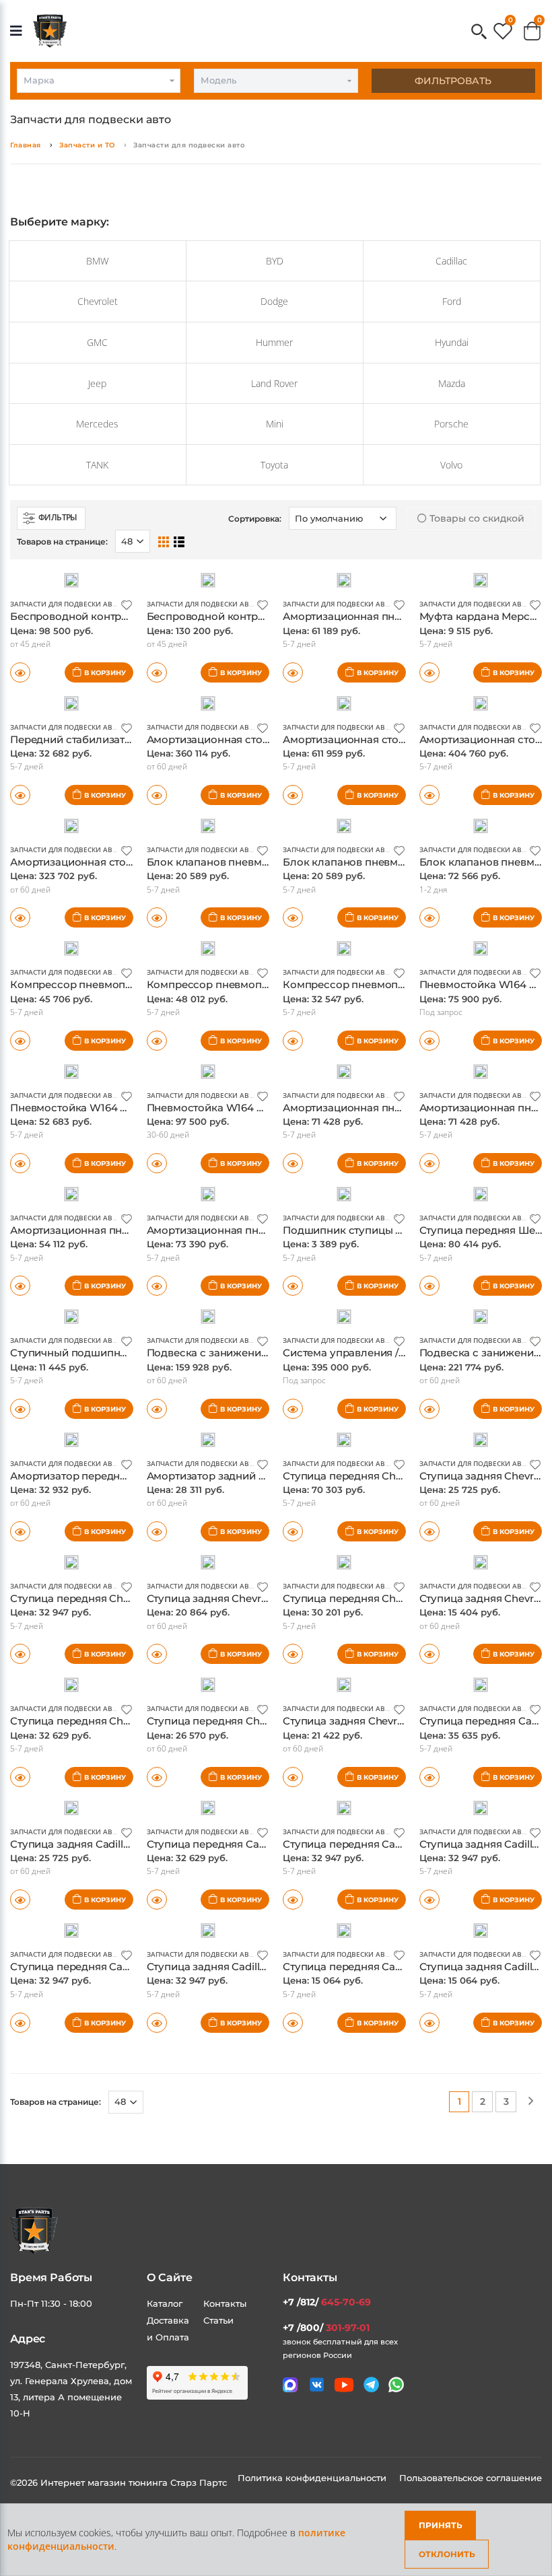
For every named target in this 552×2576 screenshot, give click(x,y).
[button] (479, 33)
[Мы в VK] (317, 2384)
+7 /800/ (326, 2328)
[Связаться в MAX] (290, 2385)
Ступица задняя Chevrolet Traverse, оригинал (263, 1598)
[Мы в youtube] (344, 2385)
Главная (26, 145)
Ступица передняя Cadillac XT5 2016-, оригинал (132, 1966)
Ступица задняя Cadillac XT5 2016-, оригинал (262, 1966)
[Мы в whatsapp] (396, 2384)
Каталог (165, 2303)
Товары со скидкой (476, 518)
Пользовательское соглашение (471, 2478)
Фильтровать (453, 81)
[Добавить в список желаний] (127, 604)
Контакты (225, 2303)
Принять (441, 2525)
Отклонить (447, 2554)
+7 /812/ (327, 2302)
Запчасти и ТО (87, 145)
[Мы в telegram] (371, 2384)
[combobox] (99, 81)
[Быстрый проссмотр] (20, 1409)
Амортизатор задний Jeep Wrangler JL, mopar (265, 1476)
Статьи (218, 2320)
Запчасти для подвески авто (66, 604)
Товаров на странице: (56, 2102)
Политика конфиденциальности (313, 2478)
